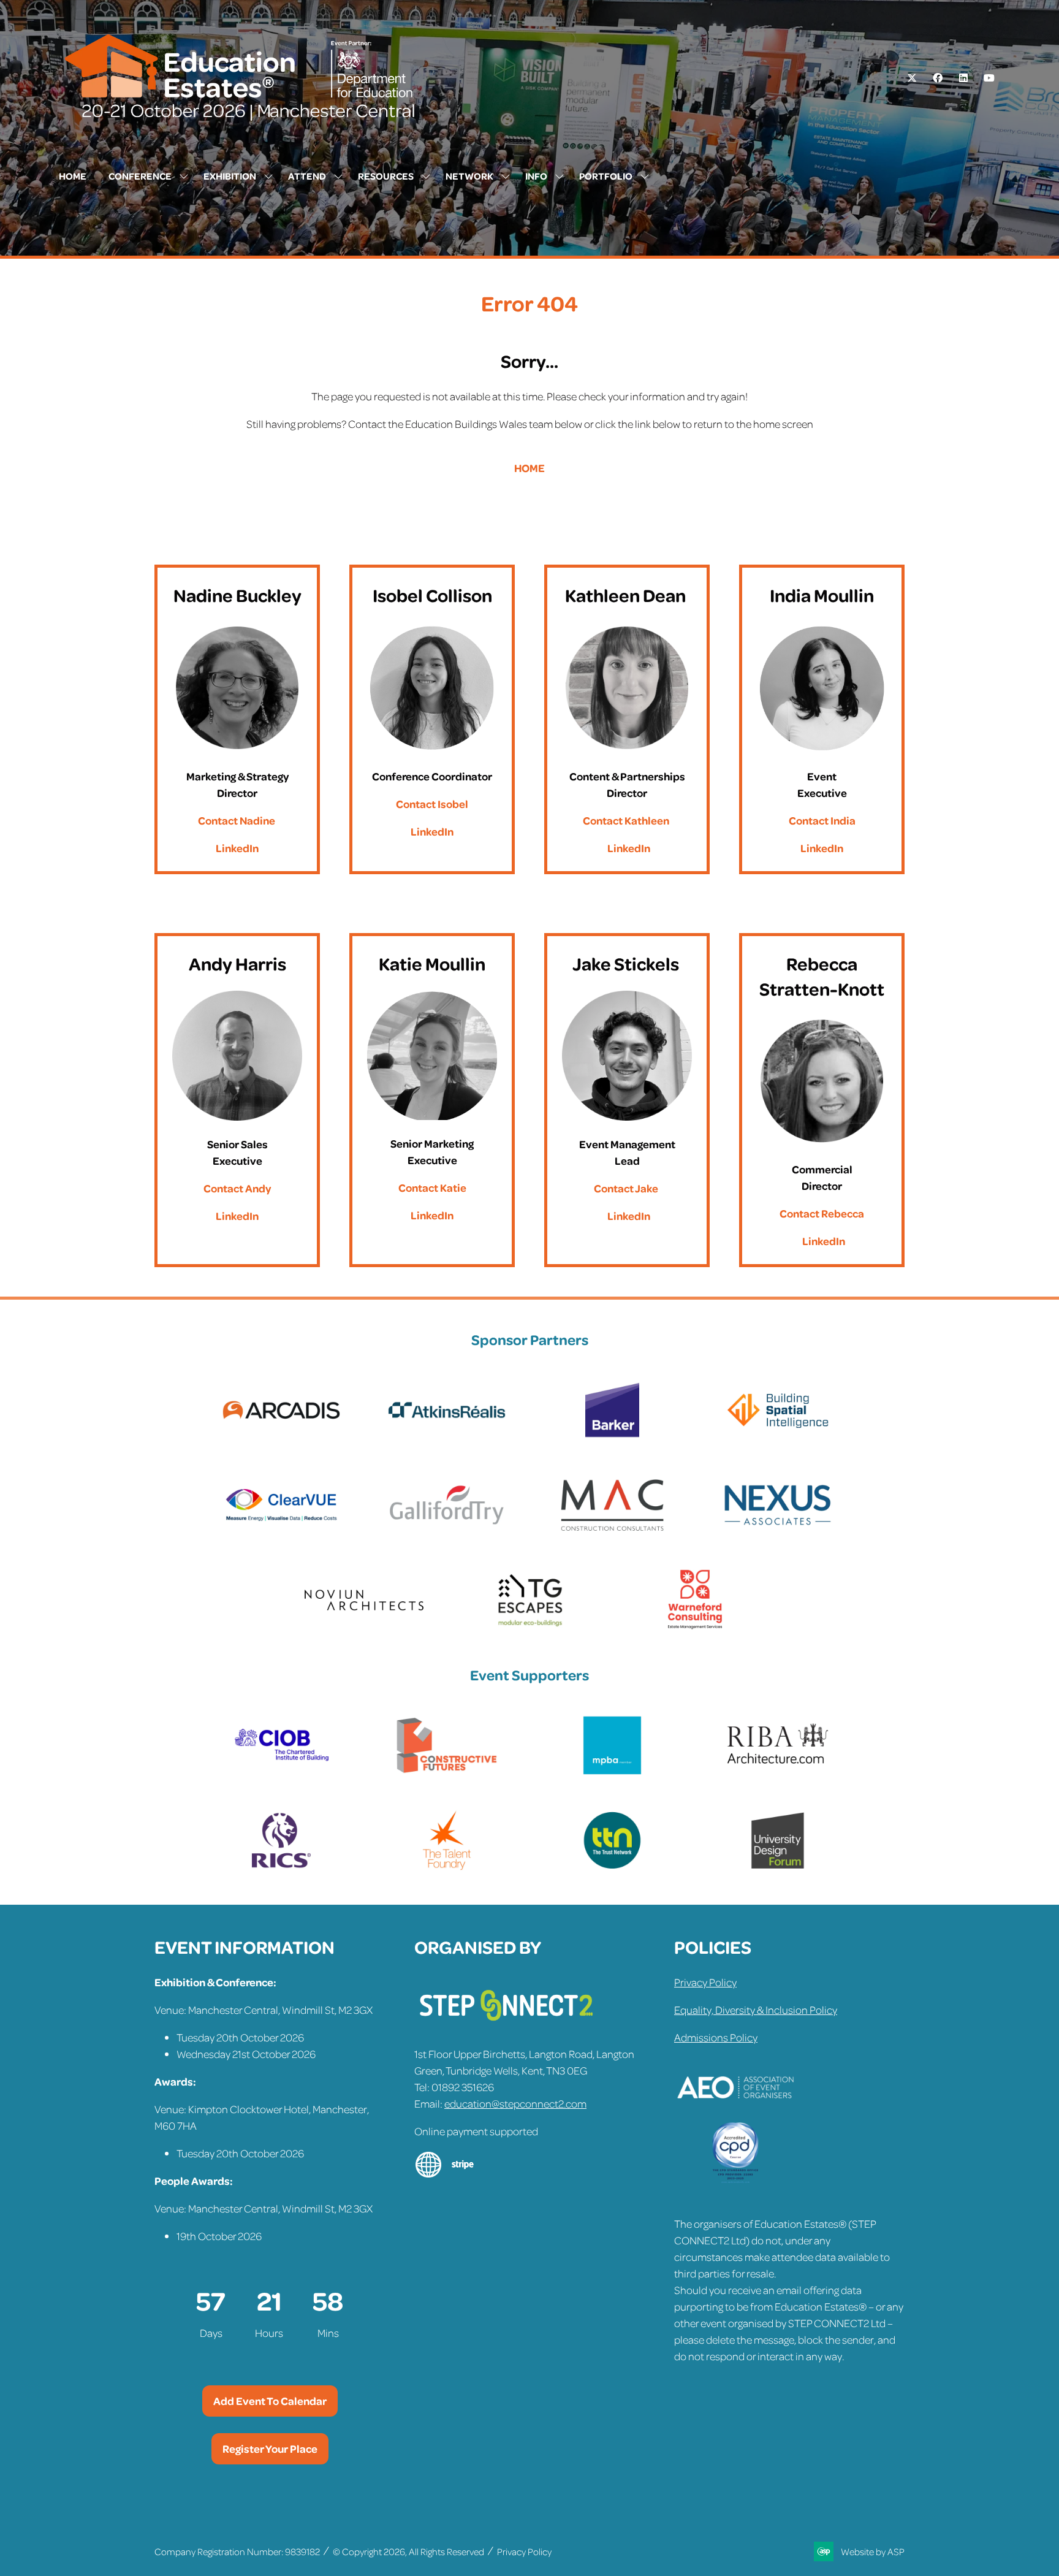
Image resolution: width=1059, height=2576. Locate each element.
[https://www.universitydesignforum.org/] (778, 1867)
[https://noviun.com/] (364, 1626)
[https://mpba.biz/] (612, 1772)
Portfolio (606, 176)
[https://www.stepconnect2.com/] (506, 2026)
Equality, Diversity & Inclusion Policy (756, 2010)
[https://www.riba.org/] (778, 1772)
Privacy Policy (705, 1982)
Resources (386, 176)
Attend (307, 176)
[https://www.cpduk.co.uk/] (735, 2179)
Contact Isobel (432, 804)
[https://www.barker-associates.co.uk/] (612, 1436)
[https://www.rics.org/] (281, 1867)
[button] (270, 2401)
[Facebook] (938, 78)
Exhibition (230, 176)
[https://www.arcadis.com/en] (281, 1436)
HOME (529, 468)
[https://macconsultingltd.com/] (612, 1531)
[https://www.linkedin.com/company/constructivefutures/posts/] (447, 1772)
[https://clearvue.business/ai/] (281, 1531)
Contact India (822, 820)
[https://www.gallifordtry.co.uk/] (447, 1531)
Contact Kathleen (626, 820)
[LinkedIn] (963, 78)
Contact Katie (432, 1187)
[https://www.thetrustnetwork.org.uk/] (612, 1867)
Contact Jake (626, 1188)
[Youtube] (989, 78)
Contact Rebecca (822, 1213)
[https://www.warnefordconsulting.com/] (695, 1626)
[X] (912, 78)
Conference (140, 176)
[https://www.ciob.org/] (281, 1772)
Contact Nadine (237, 820)
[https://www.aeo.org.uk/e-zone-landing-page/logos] (735, 2114)
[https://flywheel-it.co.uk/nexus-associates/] (778, 1531)
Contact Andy (237, 1188)
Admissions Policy (716, 2037)
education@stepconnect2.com (515, 2103)
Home (73, 176)
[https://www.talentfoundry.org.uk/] (447, 1867)
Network (469, 176)
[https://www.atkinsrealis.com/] (447, 1436)
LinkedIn (237, 848)
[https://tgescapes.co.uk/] (529, 1626)
